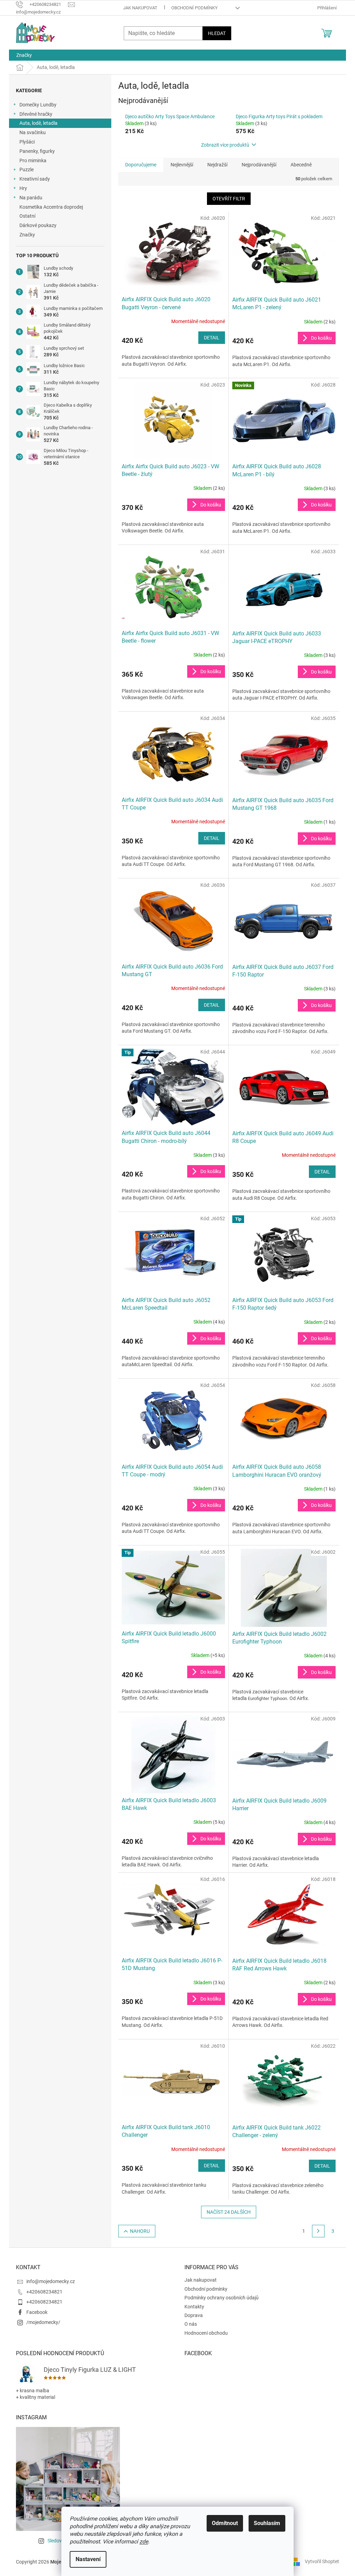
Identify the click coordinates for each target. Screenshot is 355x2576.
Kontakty (194, 2307)
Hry (23, 188)
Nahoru (140, 2231)
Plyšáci (27, 142)
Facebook (37, 2312)
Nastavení (88, 2559)
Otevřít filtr (229, 199)
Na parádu (31, 198)
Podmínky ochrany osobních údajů (222, 2298)
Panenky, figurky (37, 151)
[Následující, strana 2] (318, 2231)
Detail (212, 338)
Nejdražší (217, 165)
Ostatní (27, 216)
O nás (191, 2324)
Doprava (194, 2315)
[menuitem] (24, 55)
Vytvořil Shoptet (322, 2561)
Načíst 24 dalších (229, 2212)
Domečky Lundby (38, 105)
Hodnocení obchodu (206, 2333)
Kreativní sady (35, 179)
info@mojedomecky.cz (51, 2281)
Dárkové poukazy (38, 225)
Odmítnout (225, 2523)
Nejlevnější (182, 165)
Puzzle (27, 170)
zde (144, 2542)
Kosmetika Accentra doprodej (51, 207)
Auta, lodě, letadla (38, 123)
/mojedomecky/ (43, 2322)
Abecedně (301, 165)
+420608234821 (44, 2292)
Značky (27, 235)
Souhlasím (267, 2523)
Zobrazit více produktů (225, 145)
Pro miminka (33, 161)
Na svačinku (33, 132)
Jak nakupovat (140, 8)
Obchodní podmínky (194, 8)
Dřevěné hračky (36, 114)
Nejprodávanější (259, 165)
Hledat (217, 33)
